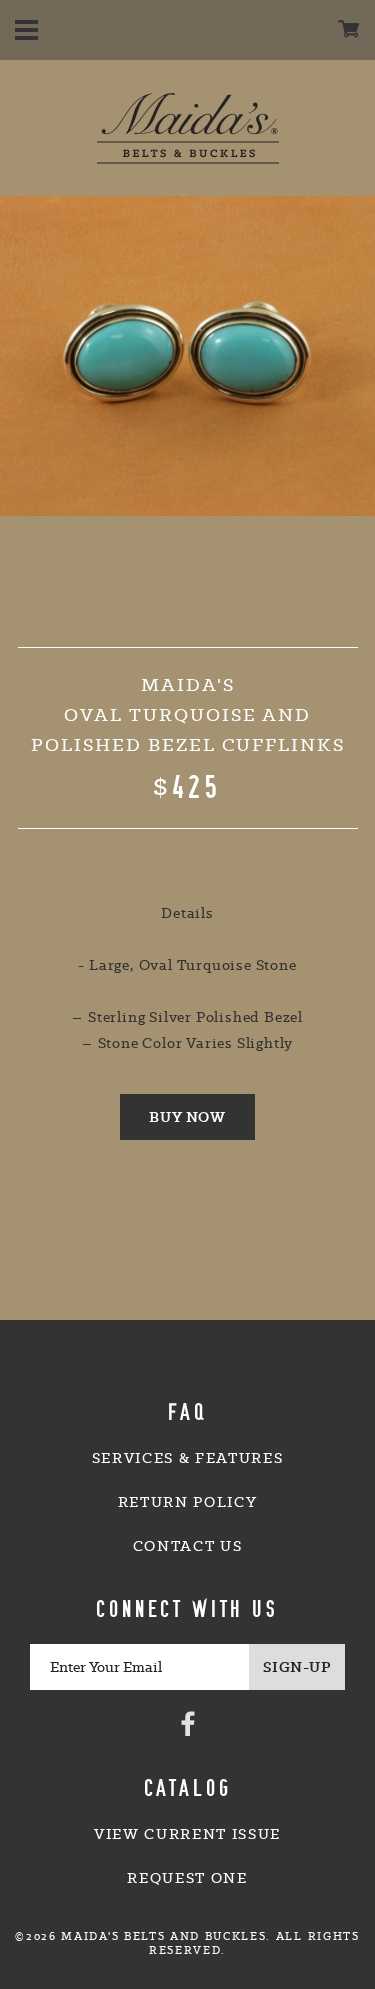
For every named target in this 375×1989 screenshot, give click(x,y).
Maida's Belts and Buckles (188, 128)
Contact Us (188, 1546)
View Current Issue (187, 1834)
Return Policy (188, 1502)
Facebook (188, 1723)
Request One (187, 1878)
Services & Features (188, 1458)
